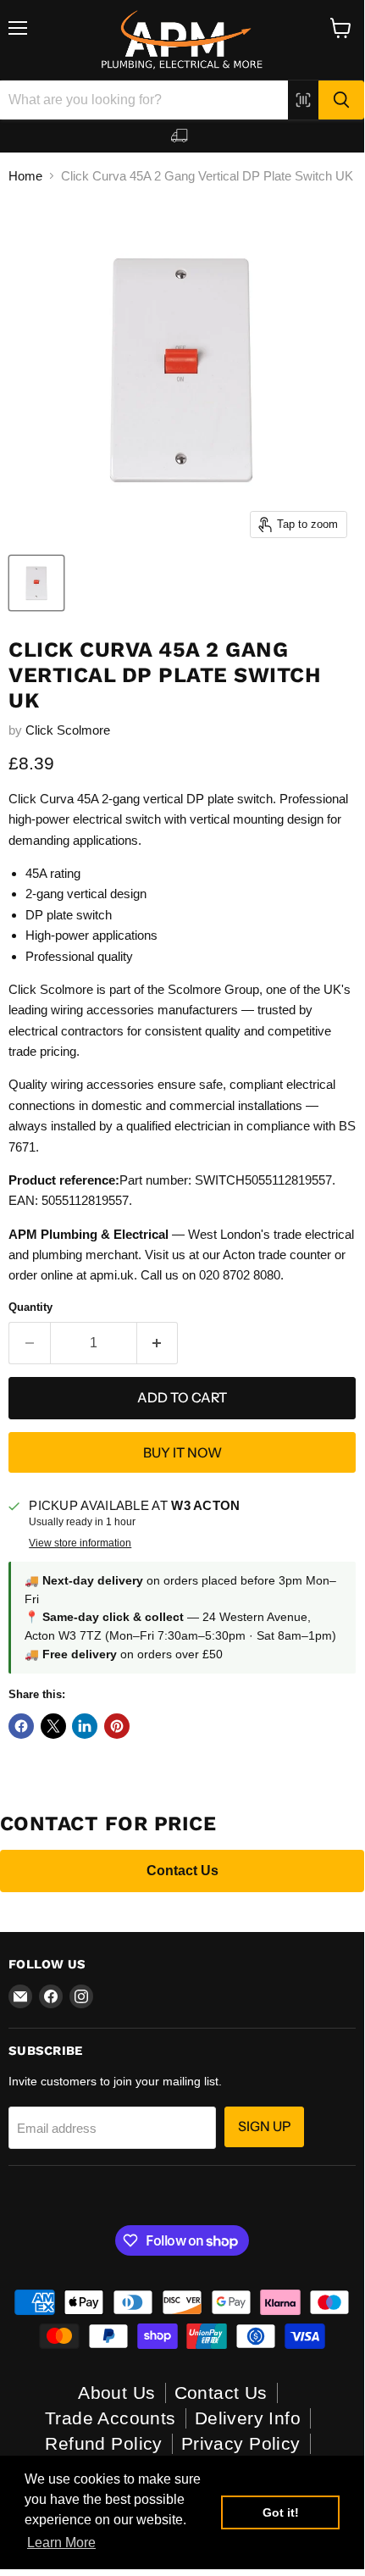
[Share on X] (53, 1726)
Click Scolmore (68, 730)
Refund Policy (103, 2443)
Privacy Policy (241, 2443)
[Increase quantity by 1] (158, 1343)
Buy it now (182, 1453)
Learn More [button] (61, 2543)
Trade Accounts (111, 2418)
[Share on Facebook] (21, 1726)
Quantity (30, 1307)
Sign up (264, 2126)
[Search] (341, 100)
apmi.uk (112, 1275)
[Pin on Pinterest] (117, 1726)
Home (25, 176)
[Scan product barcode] (303, 100)
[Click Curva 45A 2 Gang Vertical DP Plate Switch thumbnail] (36, 583)
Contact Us (182, 1871)
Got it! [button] (281, 2512)
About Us (116, 2393)
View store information (80, 1543)
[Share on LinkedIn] (85, 1726)
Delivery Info (248, 2418)
